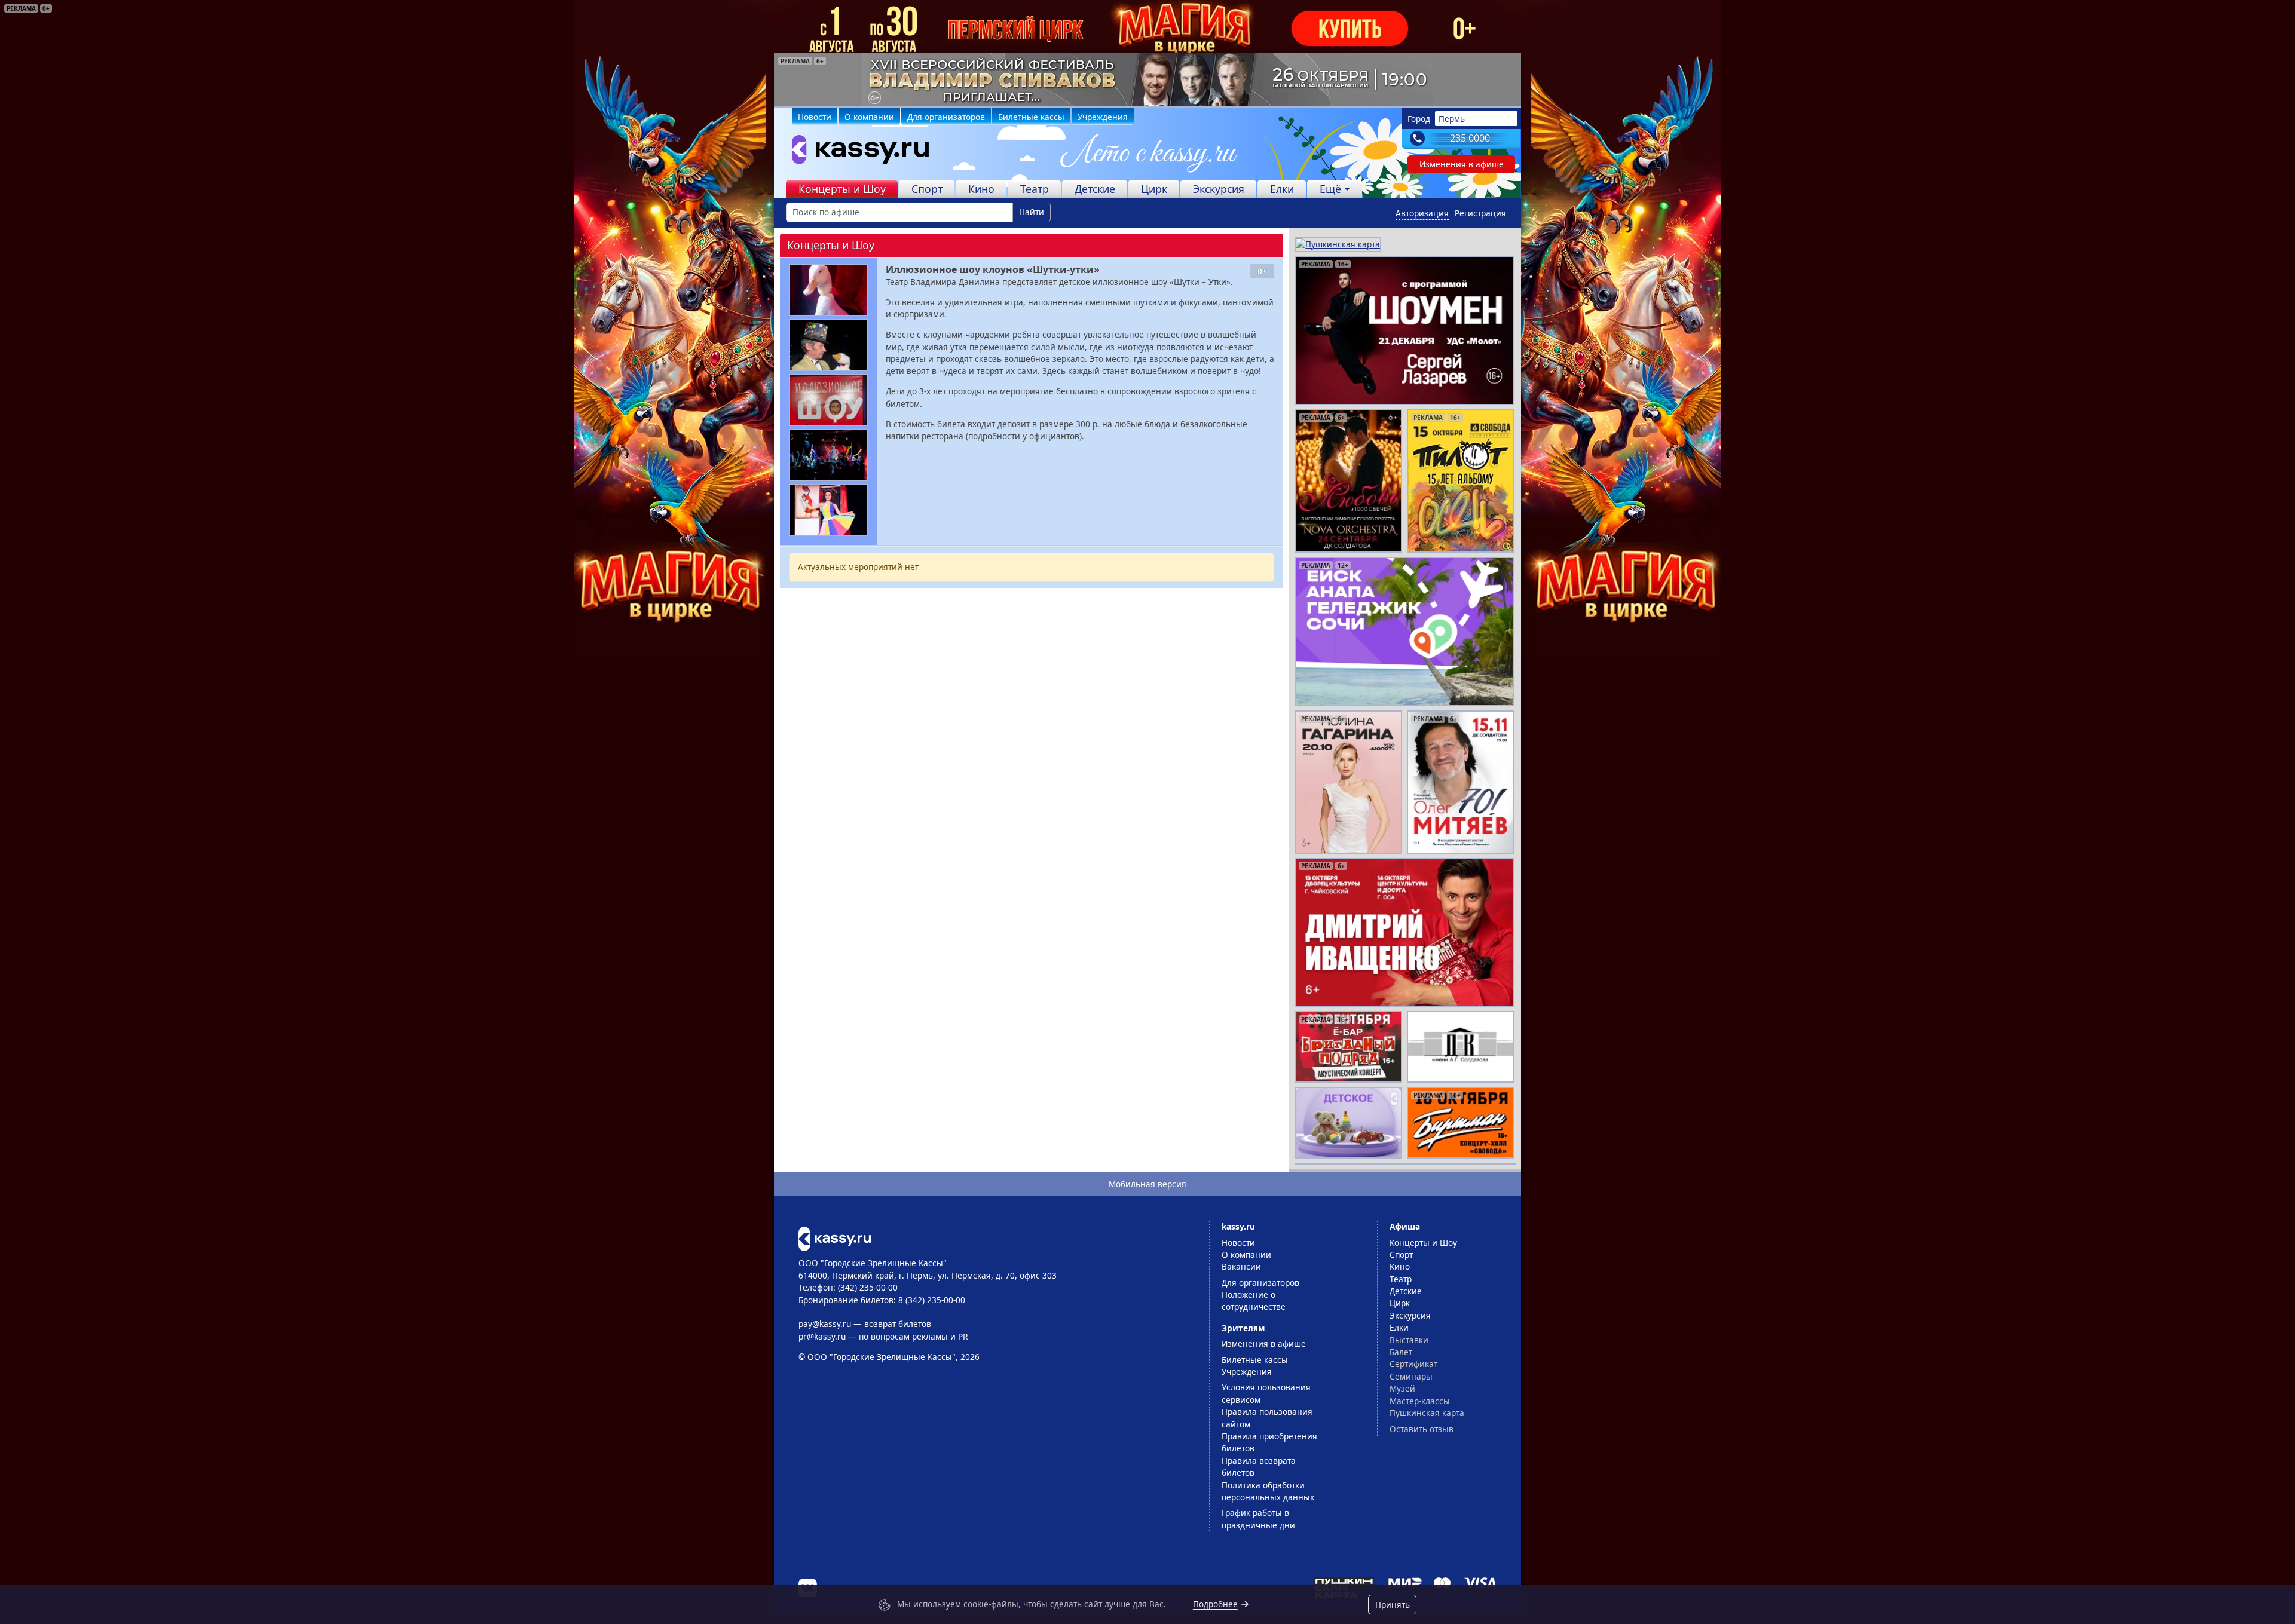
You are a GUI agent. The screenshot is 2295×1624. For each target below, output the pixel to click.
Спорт (927, 189)
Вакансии (1241, 1266)
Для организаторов (946, 117)
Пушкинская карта (1427, 1413)
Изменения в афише (1462, 164)
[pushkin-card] (1338, 243)
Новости (815, 117)
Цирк (1154, 189)
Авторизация (1422, 213)
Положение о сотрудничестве (1254, 1300)
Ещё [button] (1330, 189)
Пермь (1452, 119)
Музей (1402, 1388)
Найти (1032, 212)
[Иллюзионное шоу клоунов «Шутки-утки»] (828, 290)
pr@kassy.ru (822, 1336)
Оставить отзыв (1422, 1429)
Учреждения (1103, 117)
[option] (1147, 79)
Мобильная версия (1147, 1184)
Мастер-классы (1420, 1401)
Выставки (1409, 1340)
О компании (869, 117)
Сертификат (1413, 1364)
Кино (981, 189)
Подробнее (1215, 1604)
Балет (1401, 1352)
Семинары (1411, 1376)
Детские (1095, 189)
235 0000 (1470, 138)
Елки (1282, 189)
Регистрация (1480, 213)
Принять (1393, 1605)
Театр (1035, 189)
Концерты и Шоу (842, 189)
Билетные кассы (1031, 117)
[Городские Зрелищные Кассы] (855, 152)
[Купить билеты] (835, 1238)
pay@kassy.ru (825, 1324)
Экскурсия (1219, 189)
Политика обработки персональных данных (1268, 1491)
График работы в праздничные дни (1258, 1519)
